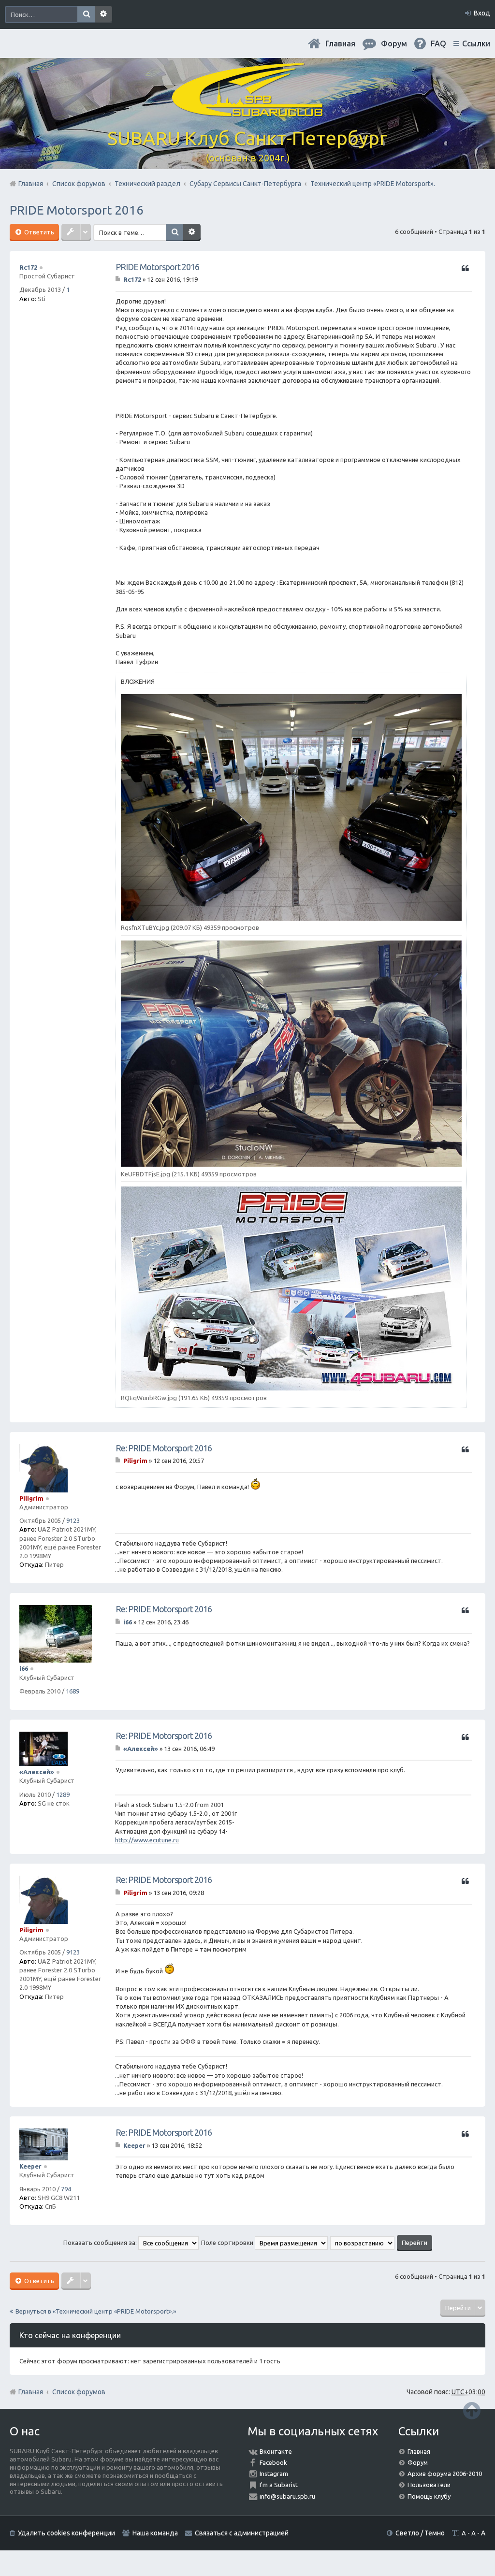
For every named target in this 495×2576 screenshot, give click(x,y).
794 (66, 2189)
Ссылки (476, 43)
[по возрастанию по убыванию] (363, 2243)
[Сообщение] (119, 279)
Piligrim (31, 1498)
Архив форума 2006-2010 (445, 2474)
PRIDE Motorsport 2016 (77, 210)
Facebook (273, 2462)
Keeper (30, 2166)
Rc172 (28, 267)
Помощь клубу (429, 2496)
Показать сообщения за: (101, 2243)
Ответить (38, 232)
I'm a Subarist (279, 2485)
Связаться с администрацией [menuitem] (242, 2533)
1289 (63, 1795)
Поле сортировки (228, 2243)
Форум (418, 2462)
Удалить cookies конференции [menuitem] (66, 2533)
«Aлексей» (37, 1772)
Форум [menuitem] (394, 43)
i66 (24, 1668)
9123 (73, 1520)
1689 (73, 1691)
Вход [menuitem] (482, 13)
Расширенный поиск (103, 14)
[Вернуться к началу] (472, 2410)
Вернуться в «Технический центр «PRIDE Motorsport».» (96, 2311)
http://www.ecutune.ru (147, 1840)
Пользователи (429, 2485)
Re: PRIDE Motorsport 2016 (164, 1448)
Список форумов (79, 2392)
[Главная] (247, 111)
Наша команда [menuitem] (155, 2533)
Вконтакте (276, 2451)
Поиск (86, 14)
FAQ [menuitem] (438, 43)
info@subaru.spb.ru (287, 2496)
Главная (340, 43)
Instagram (274, 2474)
